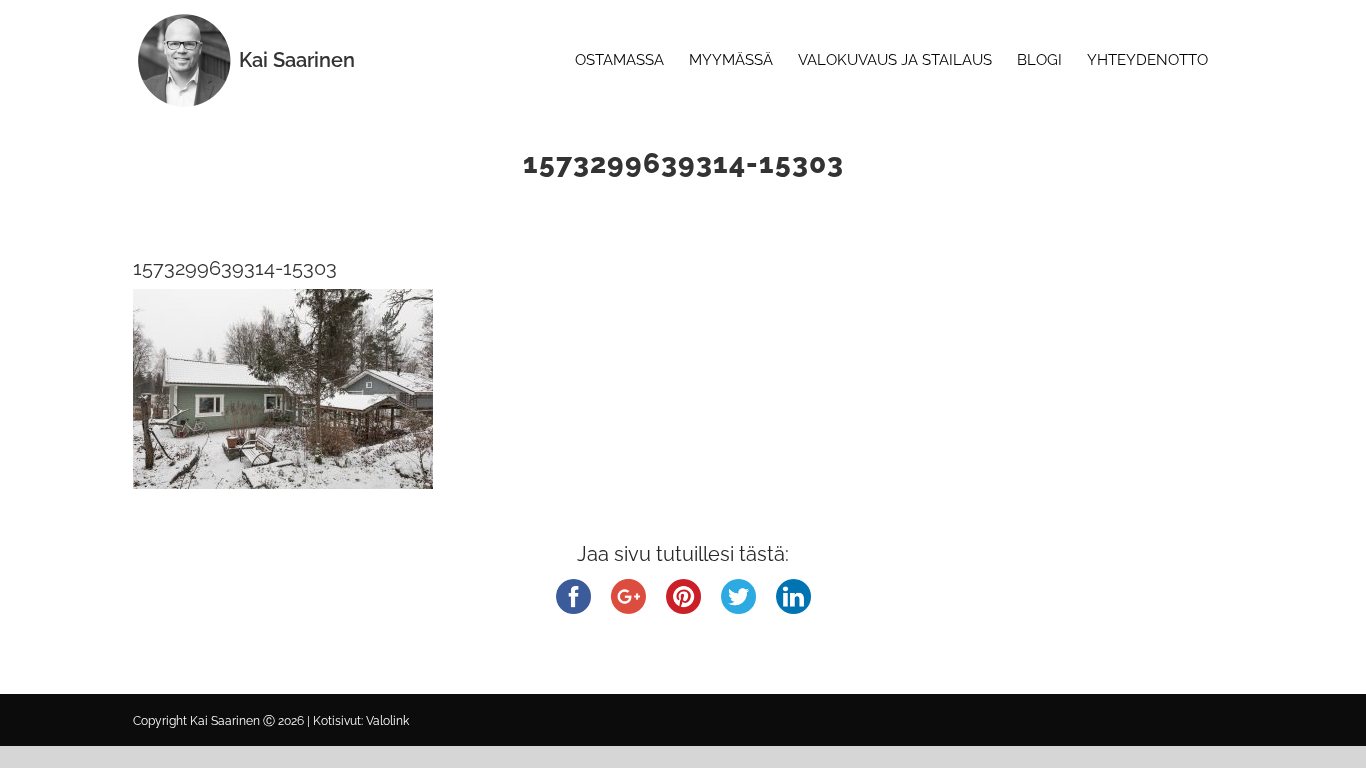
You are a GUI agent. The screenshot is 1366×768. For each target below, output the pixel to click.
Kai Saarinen (297, 60)
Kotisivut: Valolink (361, 721)
